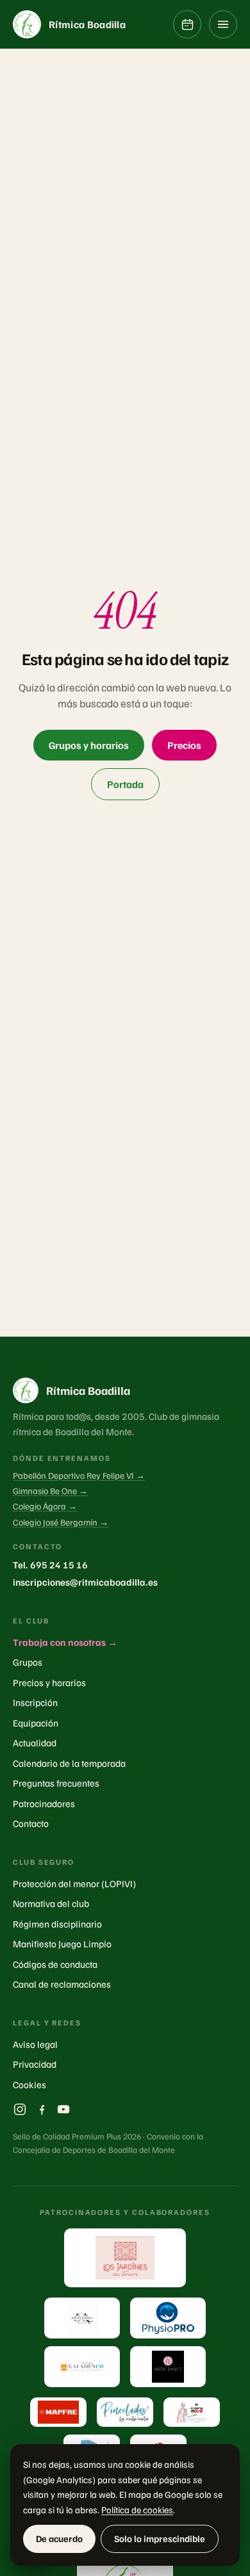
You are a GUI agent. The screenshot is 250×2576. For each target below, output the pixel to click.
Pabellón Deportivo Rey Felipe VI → (79, 1475)
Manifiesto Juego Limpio (62, 1944)
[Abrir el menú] (223, 24)
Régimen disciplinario (57, 1924)
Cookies (29, 2084)
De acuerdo (59, 2538)
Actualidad (35, 1743)
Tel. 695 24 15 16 (50, 1565)
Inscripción (35, 1702)
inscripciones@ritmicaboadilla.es (85, 1582)
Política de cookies (137, 2509)
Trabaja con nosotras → (65, 1642)
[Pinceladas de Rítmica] (125, 2412)
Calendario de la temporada (69, 1763)
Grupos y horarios (89, 745)
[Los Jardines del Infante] (125, 2258)
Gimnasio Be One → (50, 1491)
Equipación (36, 1723)
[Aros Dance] (168, 2367)
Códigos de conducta (55, 1964)
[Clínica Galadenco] (82, 2367)
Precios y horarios (49, 1682)
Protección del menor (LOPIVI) (74, 1883)
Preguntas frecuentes (56, 1783)
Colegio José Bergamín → (61, 1522)
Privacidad (35, 2064)
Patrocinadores (44, 1803)
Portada (125, 784)
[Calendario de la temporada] (187, 24)
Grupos (28, 1662)
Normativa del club (51, 1903)
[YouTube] (63, 2109)
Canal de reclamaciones (62, 1984)
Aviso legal (35, 2044)
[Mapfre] (58, 2412)
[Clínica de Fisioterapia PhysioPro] (168, 2318)
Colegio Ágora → (45, 1506)
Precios (184, 745)
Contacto (31, 1823)
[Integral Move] (192, 2412)
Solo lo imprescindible (160, 2538)
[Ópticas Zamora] (82, 2318)
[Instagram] (20, 2109)
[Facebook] (42, 2109)
